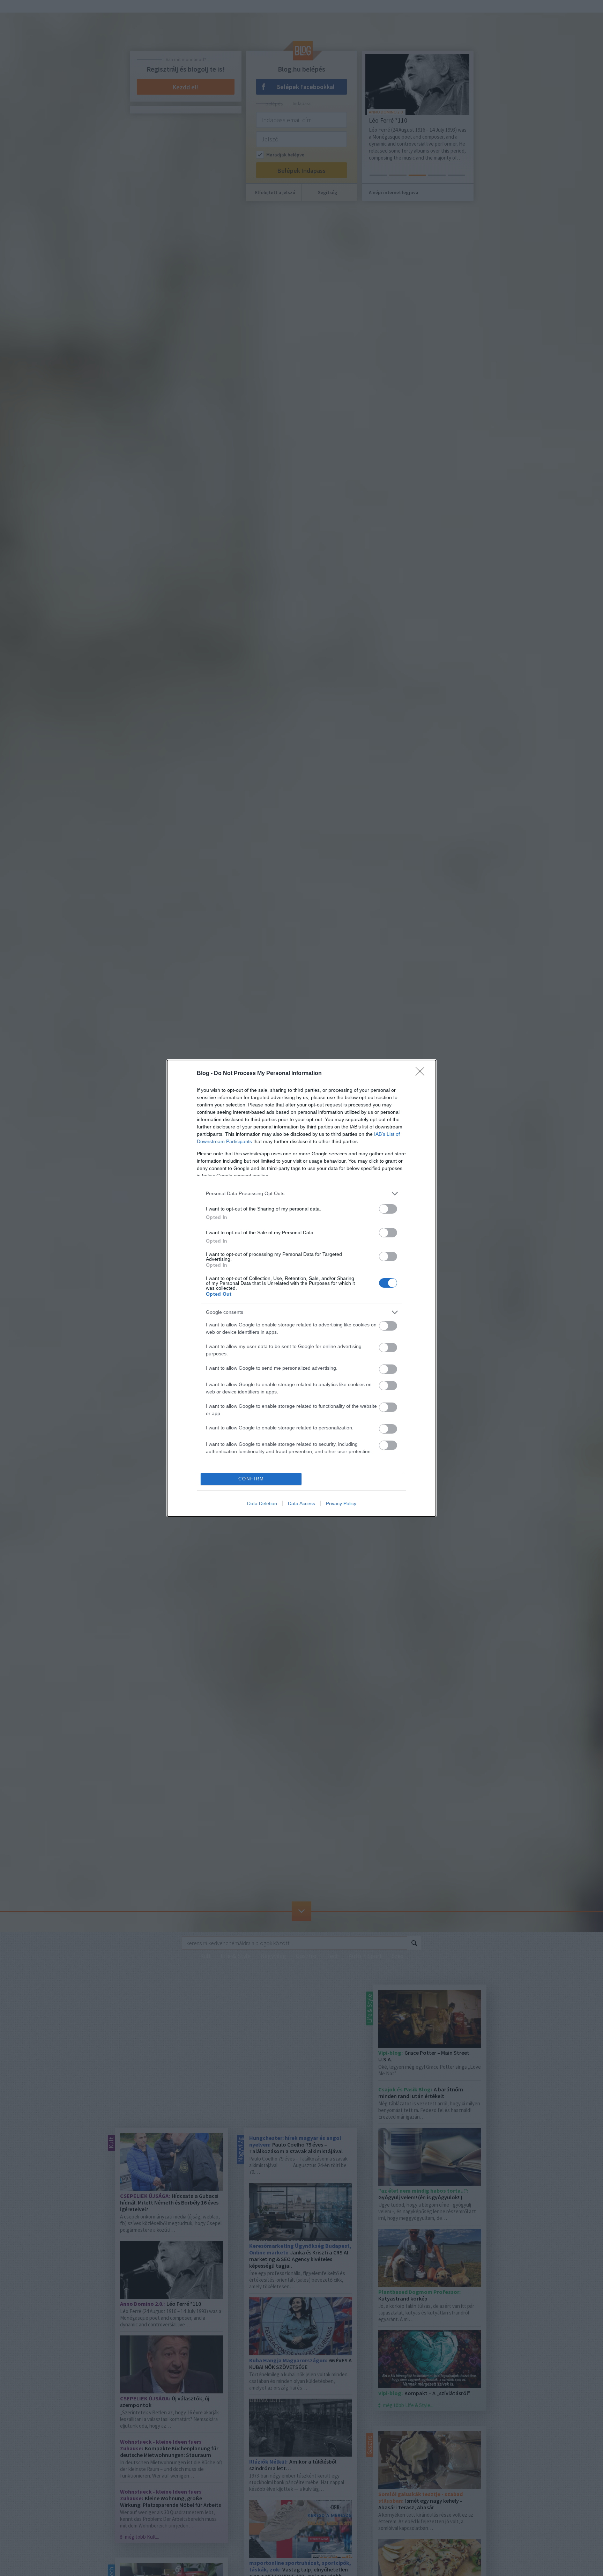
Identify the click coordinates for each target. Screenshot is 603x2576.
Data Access (301, 1503)
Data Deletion (262, 1503)
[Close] (422, 1074)
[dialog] (301, 1288)
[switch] (388, 1209)
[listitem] (301, 1194)
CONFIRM (251, 1479)
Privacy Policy (341, 1503)
